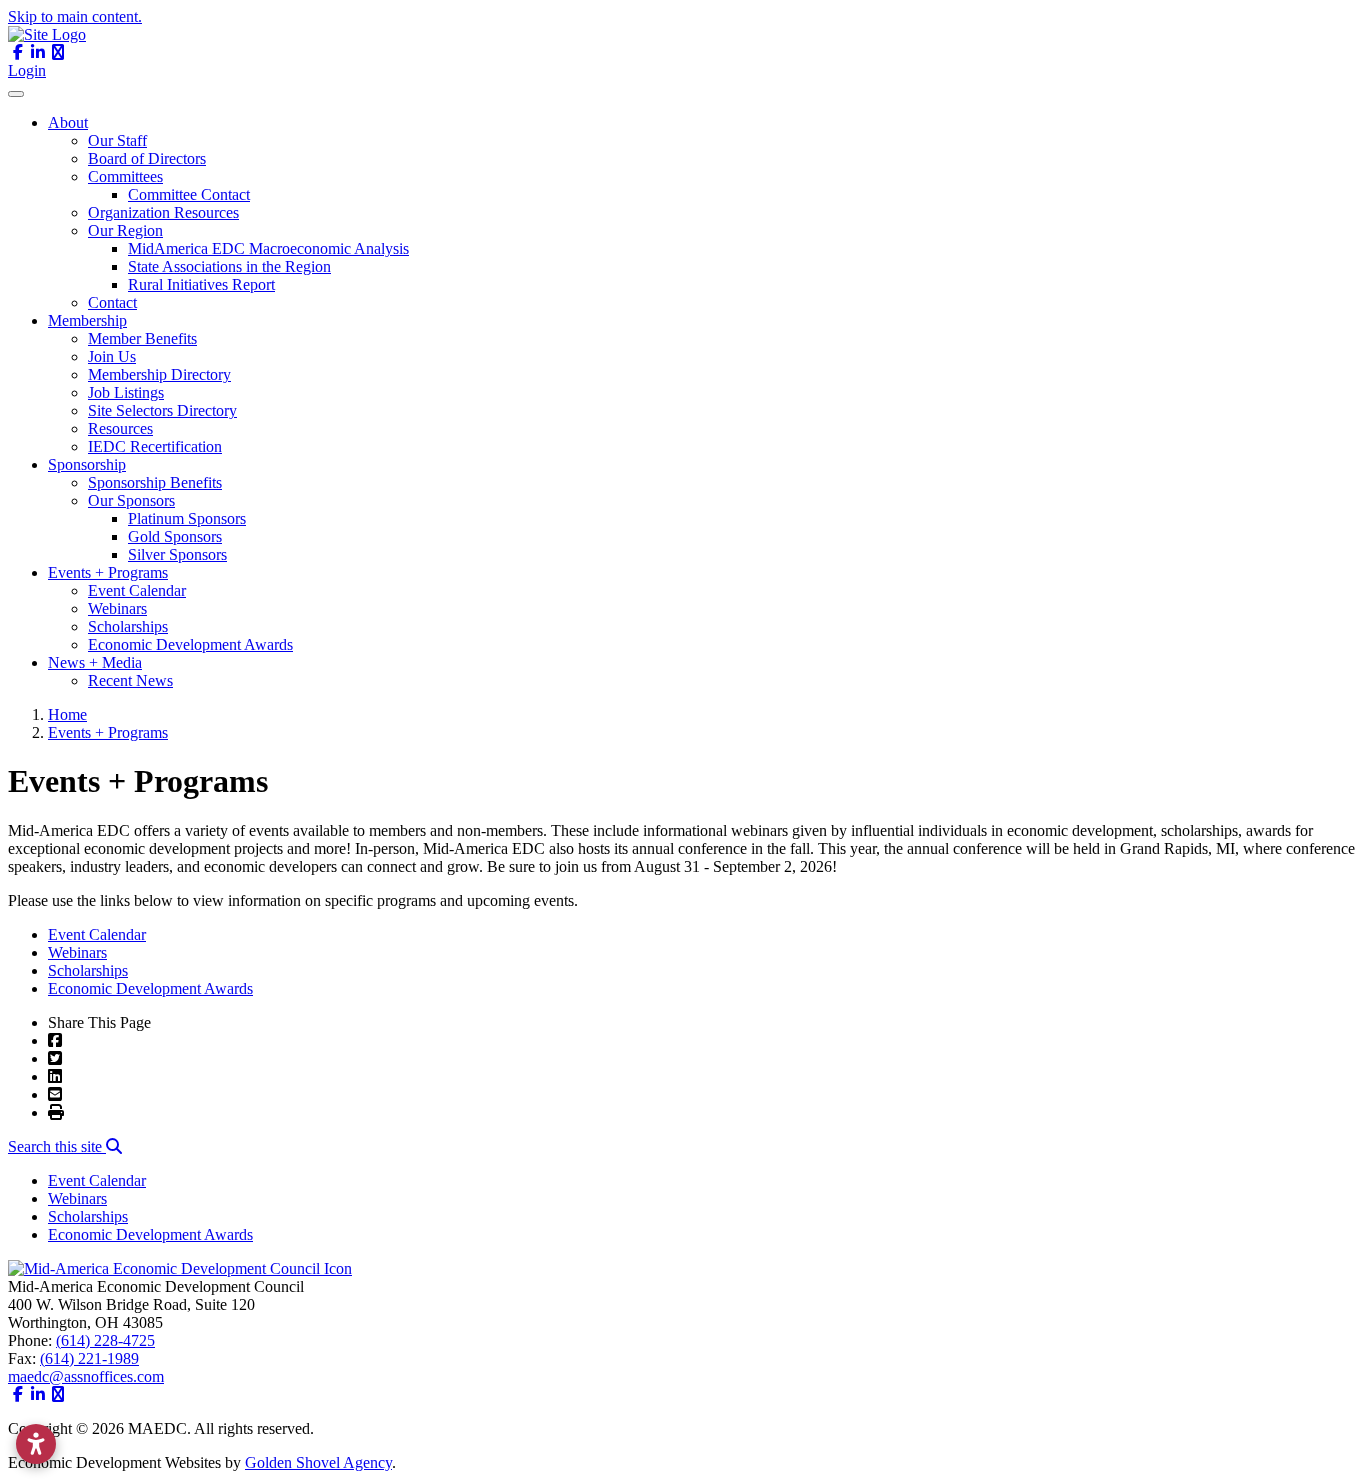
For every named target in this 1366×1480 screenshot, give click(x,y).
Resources (120, 428)
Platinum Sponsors (187, 518)
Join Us (112, 356)
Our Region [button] (125, 230)
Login (27, 70)
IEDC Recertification (155, 446)
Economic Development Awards (190, 644)
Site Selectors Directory (162, 410)
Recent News (130, 680)
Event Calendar (137, 590)
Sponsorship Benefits (155, 482)
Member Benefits (142, 338)
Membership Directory (159, 374)
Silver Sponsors (177, 554)
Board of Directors (147, 158)
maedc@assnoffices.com (86, 1376)
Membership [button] (87, 320)
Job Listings (126, 392)
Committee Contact (189, 194)
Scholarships (128, 626)
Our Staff (117, 140)
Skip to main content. (75, 16)
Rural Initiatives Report (201, 284)
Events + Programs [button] (108, 572)
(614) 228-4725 (105, 1340)
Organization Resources (163, 212)
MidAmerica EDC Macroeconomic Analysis (268, 248)
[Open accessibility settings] (36, 1444)
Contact (112, 302)
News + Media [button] (95, 662)
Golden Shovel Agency (318, 1462)
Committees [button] (125, 176)
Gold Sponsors (175, 536)
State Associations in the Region (229, 266)
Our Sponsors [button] (131, 500)
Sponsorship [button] (87, 464)
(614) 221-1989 (89, 1358)
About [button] (68, 122)
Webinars (117, 608)
